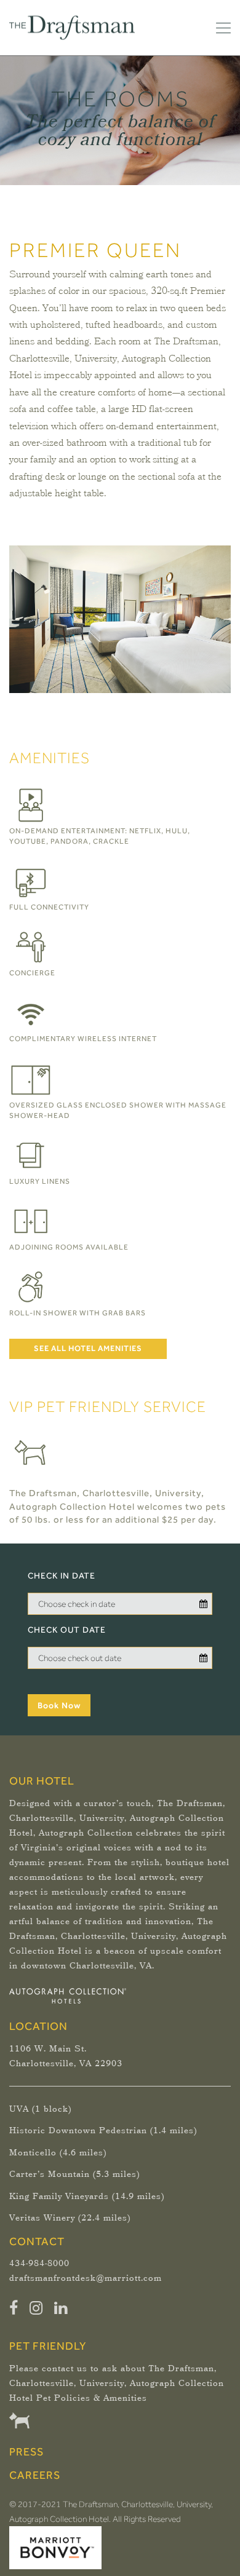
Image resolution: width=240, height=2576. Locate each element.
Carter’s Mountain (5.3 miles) (74, 2174)
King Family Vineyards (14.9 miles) (87, 2197)
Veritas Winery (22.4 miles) (70, 2218)
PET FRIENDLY (48, 2346)
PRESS (26, 2451)
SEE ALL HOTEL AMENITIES (88, 1348)
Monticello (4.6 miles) (58, 2153)
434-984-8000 (39, 2264)
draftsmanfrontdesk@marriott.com (86, 2278)
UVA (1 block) (40, 2109)
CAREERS (35, 2475)
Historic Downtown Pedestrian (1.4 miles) (103, 2131)
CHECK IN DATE (62, 1575)
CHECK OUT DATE (67, 1630)
